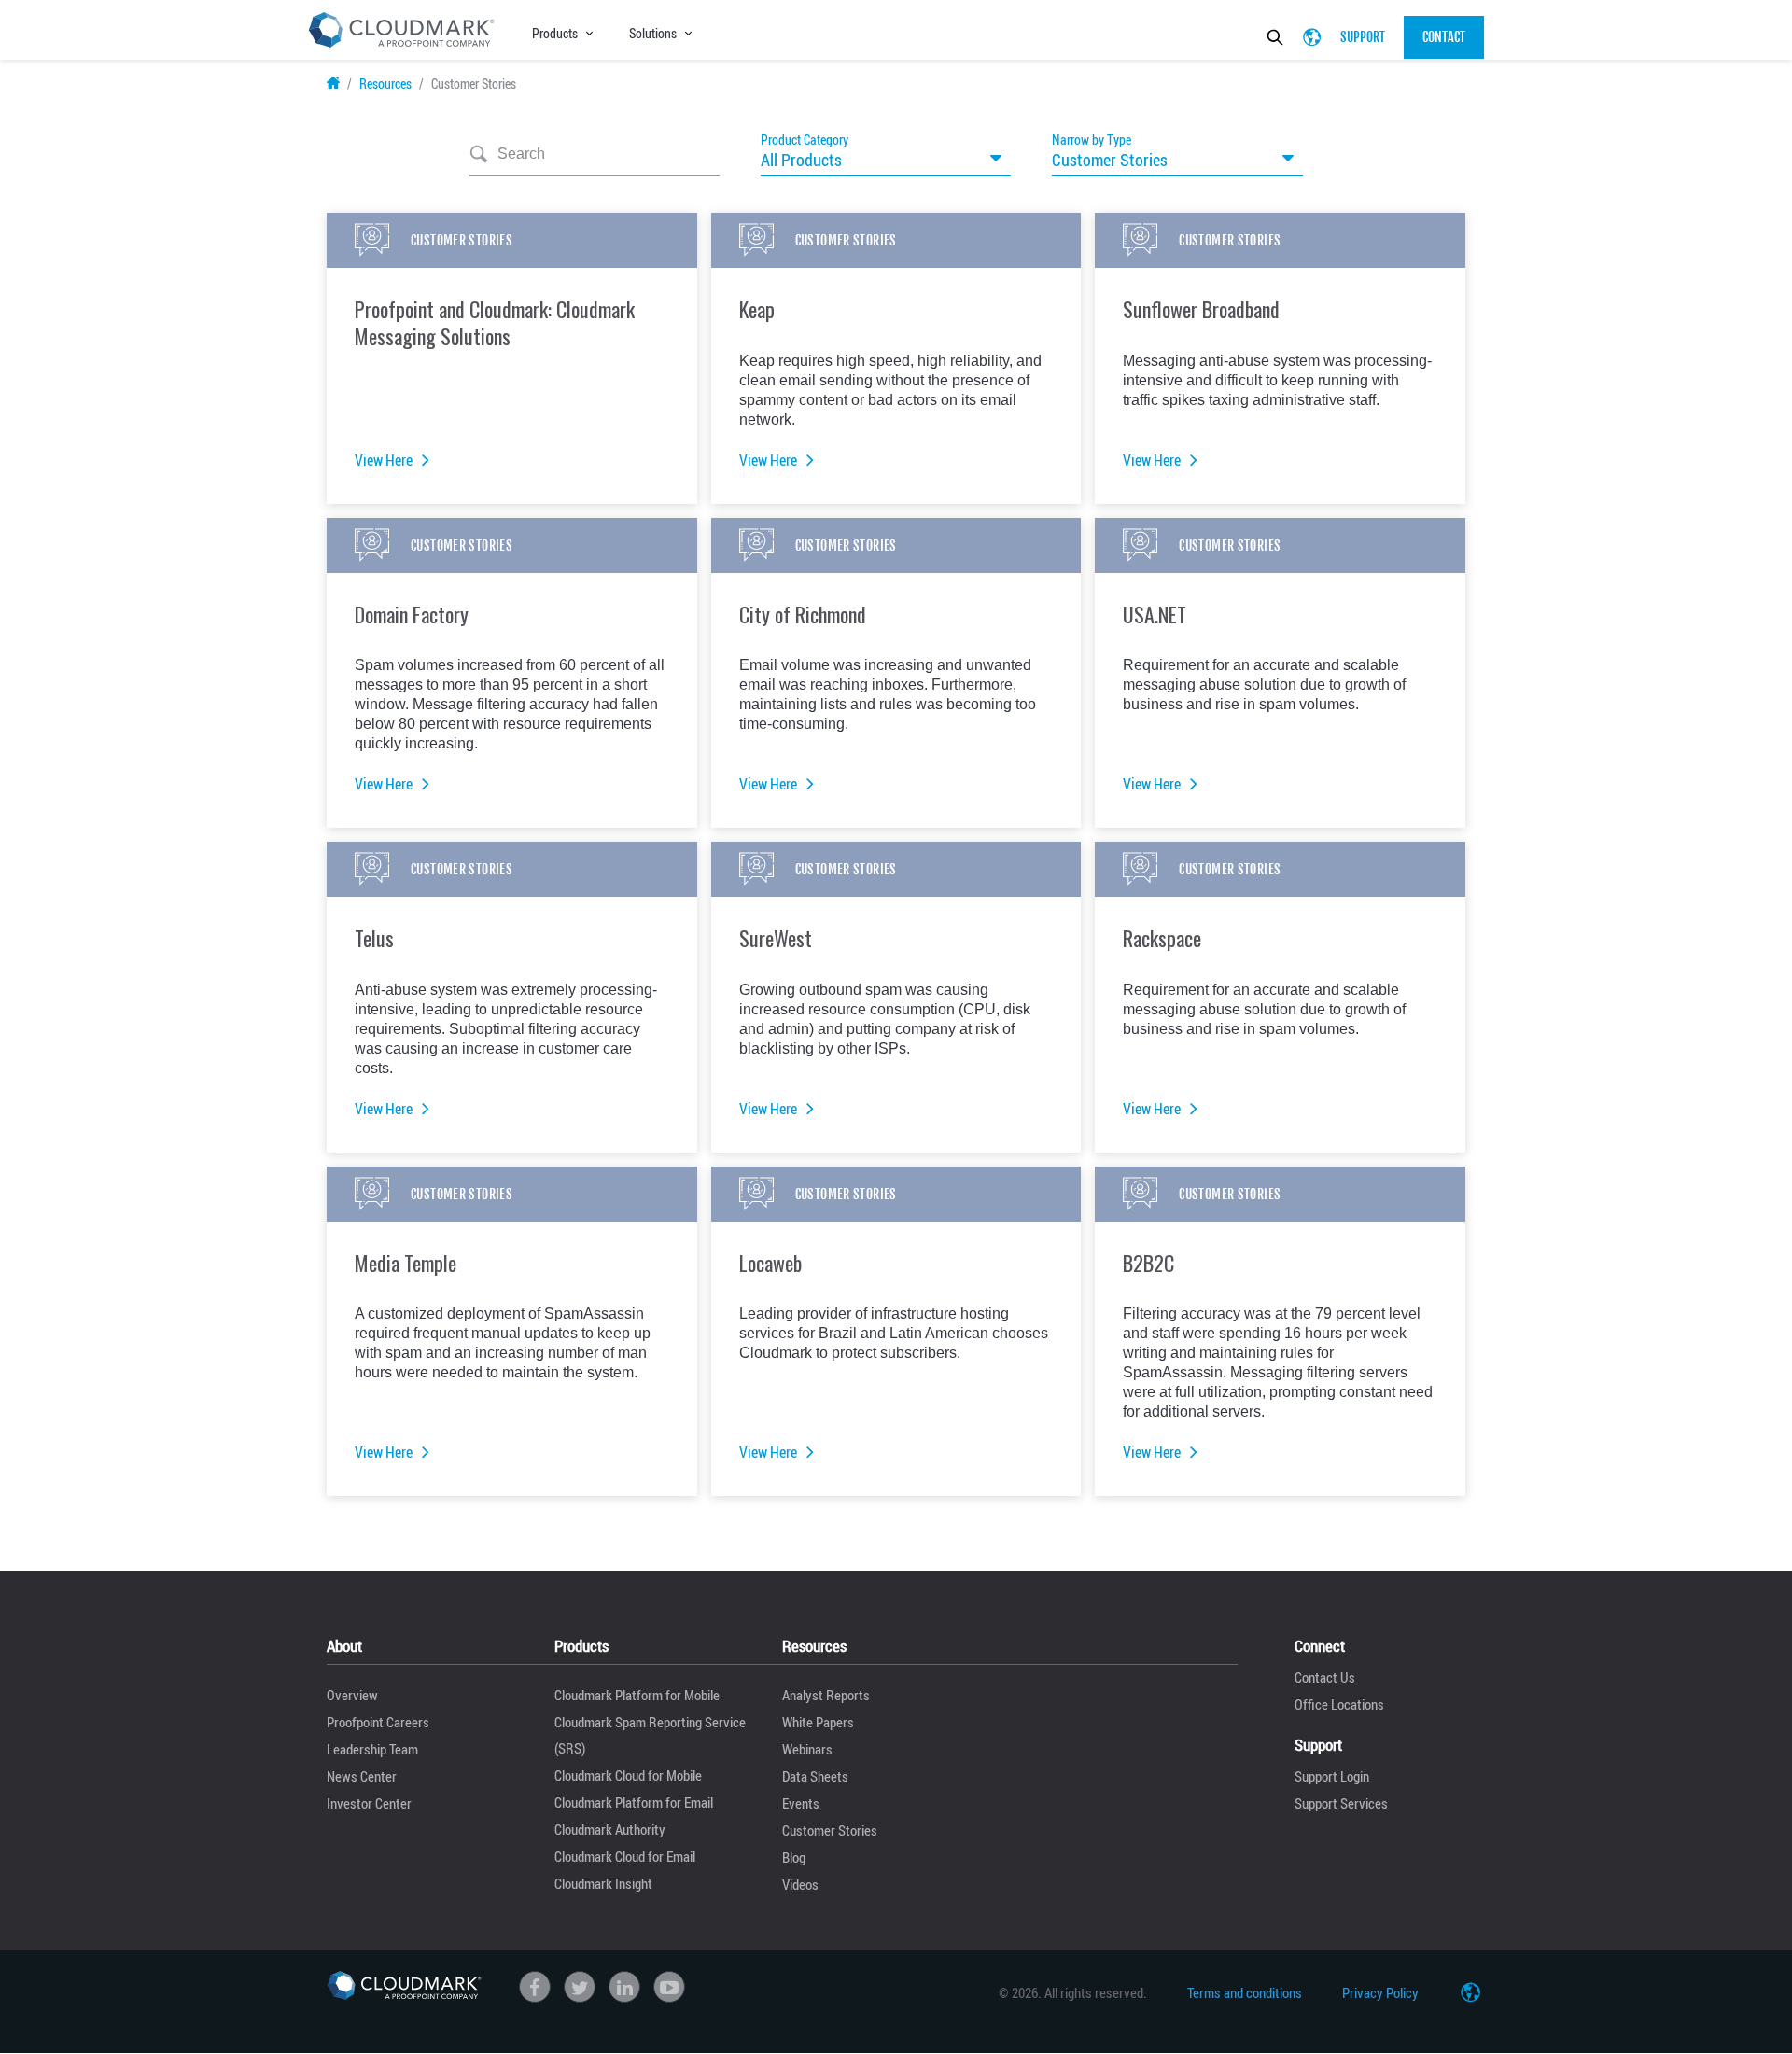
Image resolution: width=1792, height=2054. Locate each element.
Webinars (807, 1749)
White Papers (818, 1722)
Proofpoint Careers (378, 1722)
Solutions (653, 33)
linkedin (624, 1987)
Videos (800, 1884)
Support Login (1332, 1776)
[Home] (404, 1986)
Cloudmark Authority (610, 1829)
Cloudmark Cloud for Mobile (628, 1775)
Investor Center (369, 1803)
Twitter (580, 1987)
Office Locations (1339, 1704)
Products (555, 33)
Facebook (535, 1987)
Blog (794, 1857)
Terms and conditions (1245, 1992)
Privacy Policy (1380, 1992)
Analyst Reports (826, 1695)
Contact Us (1325, 1677)
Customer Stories (830, 1830)
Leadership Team (372, 1749)
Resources (385, 84)
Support (1363, 37)
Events (801, 1803)
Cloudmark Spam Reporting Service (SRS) (650, 1735)
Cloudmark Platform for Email (634, 1802)
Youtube (669, 1987)
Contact (1444, 37)
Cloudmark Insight (603, 1883)
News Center (362, 1776)
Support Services (1341, 1803)
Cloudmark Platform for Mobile (637, 1695)
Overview (352, 1695)
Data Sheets (815, 1776)
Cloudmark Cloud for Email (625, 1856)
